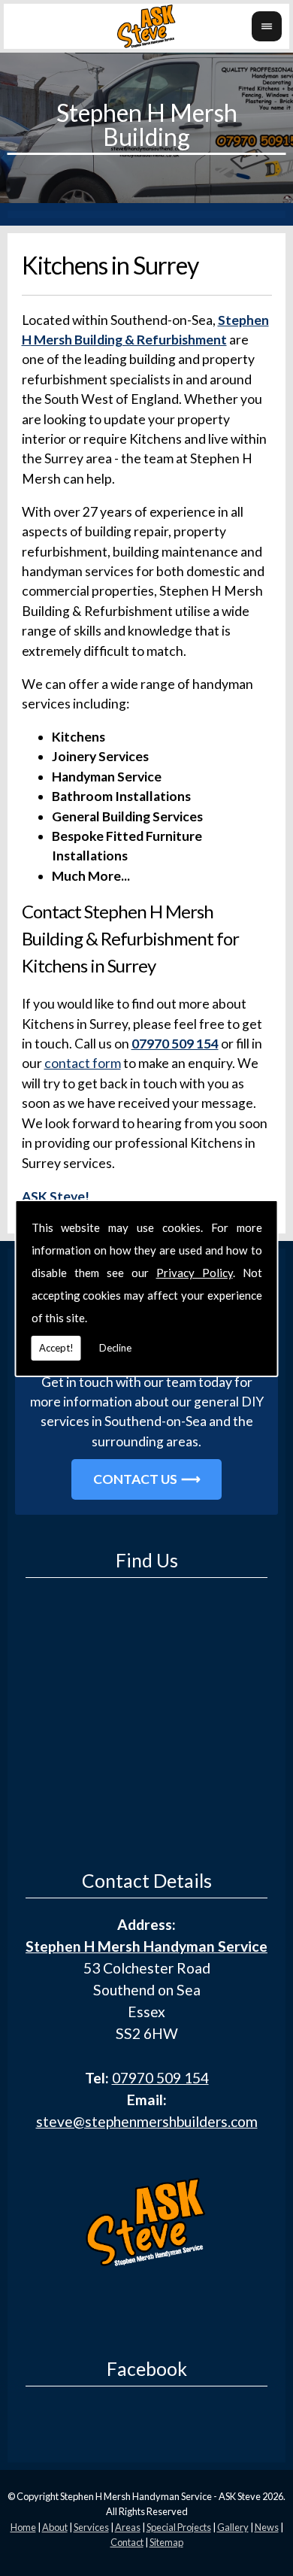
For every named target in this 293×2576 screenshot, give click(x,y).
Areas (128, 2527)
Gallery (233, 2527)
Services (91, 2527)
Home (23, 2527)
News (267, 2527)
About (55, 2527)
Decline (115, 1348)
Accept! (56, 1348)
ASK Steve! (56, 1196)
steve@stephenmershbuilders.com (147, 2121)
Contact (127, 2542)
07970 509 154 (160, 2078)
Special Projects (179, 2527)
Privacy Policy (195, 1273)
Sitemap (166, 2542)
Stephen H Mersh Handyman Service (146, 1946)
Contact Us (135, 1479)
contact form (83, 1063)
